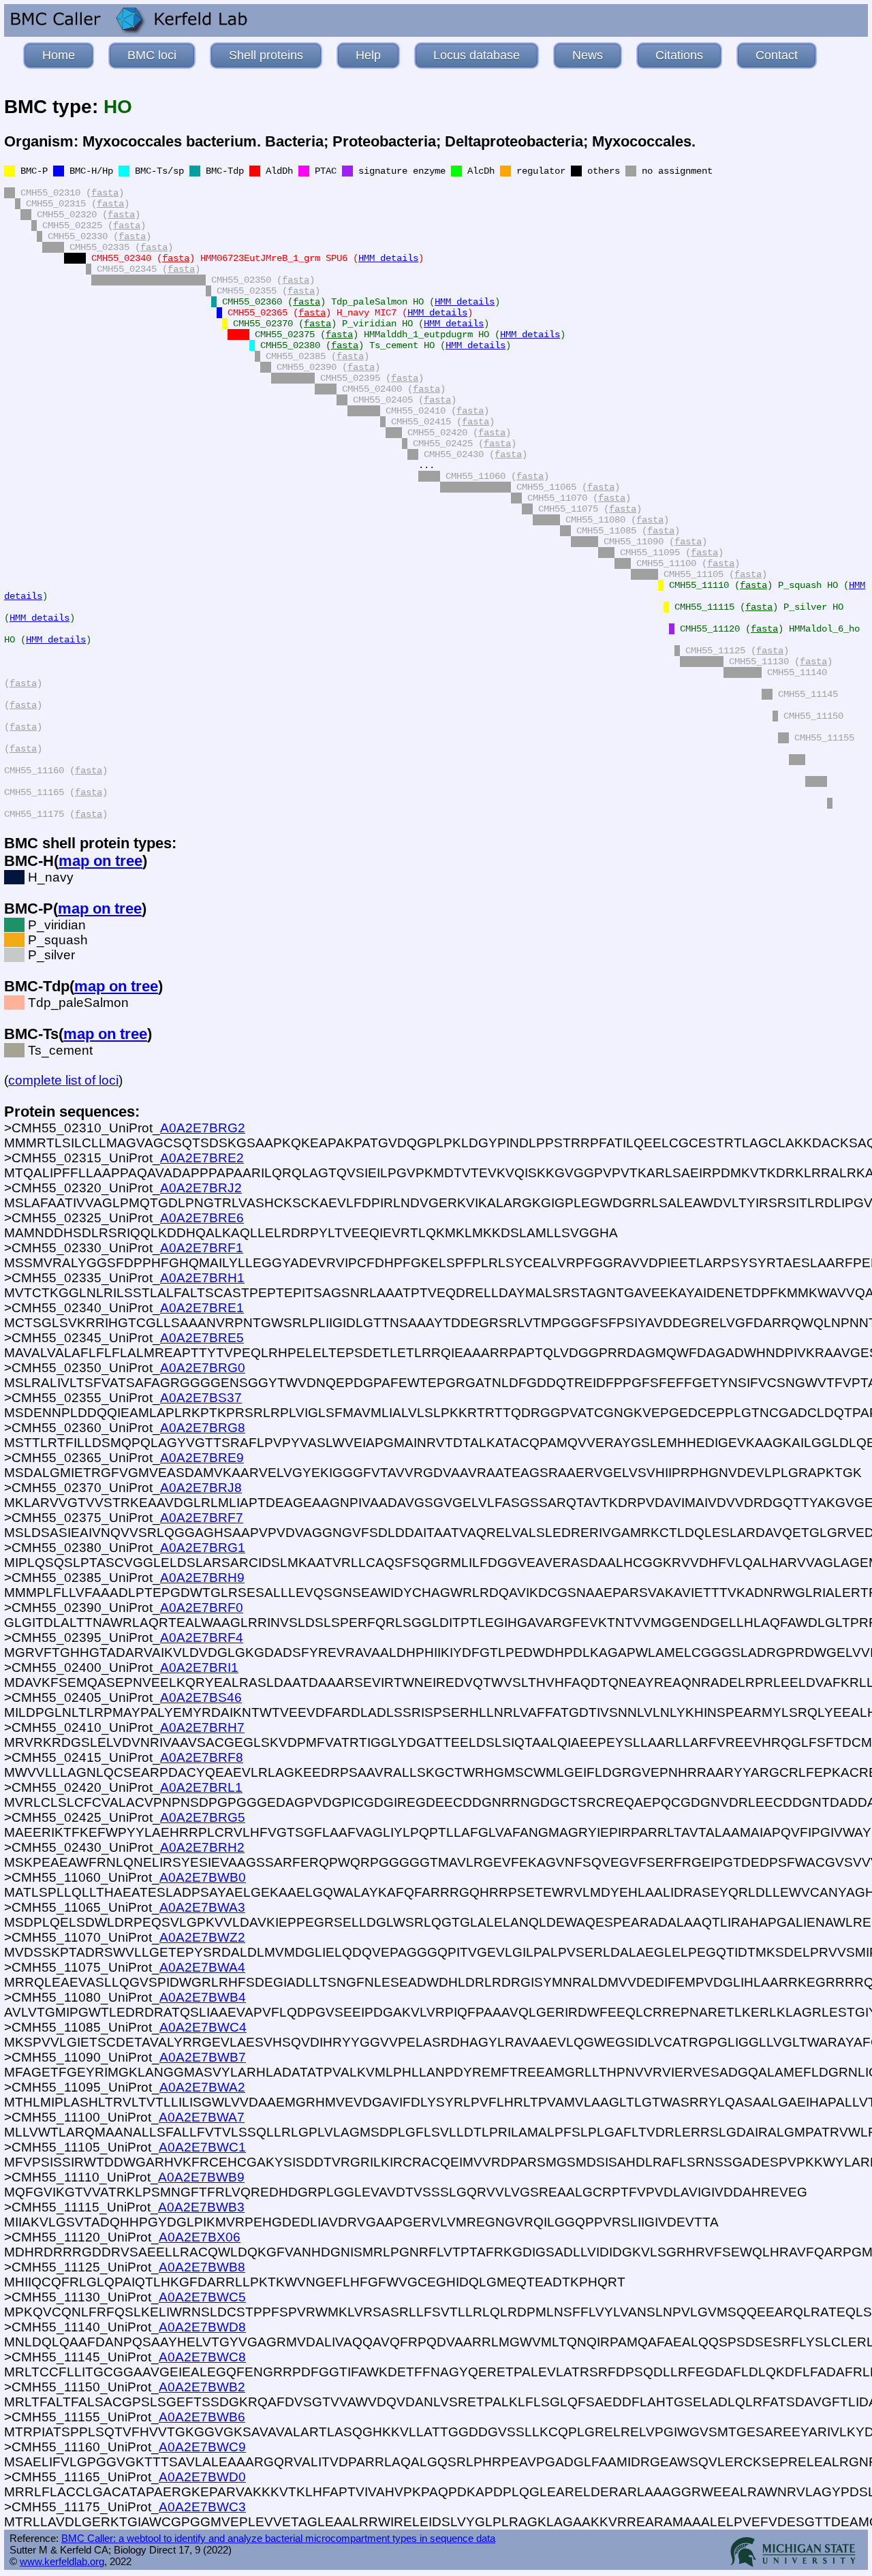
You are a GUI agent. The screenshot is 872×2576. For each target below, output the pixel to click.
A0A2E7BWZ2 (202, 1937)
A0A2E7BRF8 (202, 1757)
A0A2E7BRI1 (199, 1667)
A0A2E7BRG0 (203, 1368)
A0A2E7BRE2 (202, 1158)
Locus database (477, 55)
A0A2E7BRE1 (202, 1308)
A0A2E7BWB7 (203, 2057)
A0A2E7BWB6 (202, 2417)
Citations (679, 55)
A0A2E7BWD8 (202, 2327)
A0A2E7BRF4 (202, 1638)
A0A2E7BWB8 (202, 2267)
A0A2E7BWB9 (201, 2177)
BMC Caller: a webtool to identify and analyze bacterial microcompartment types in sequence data (278, 2538)
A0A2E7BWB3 (201, 2207)
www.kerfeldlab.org (62, 2561)
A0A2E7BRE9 (202, 1458)
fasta (105, 193)
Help (368, 55)
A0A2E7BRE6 (202, 1218)
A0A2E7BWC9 (202, 2447)
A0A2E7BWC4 (203, 2027)
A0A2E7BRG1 (203, 1548)
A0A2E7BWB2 (202, 2387)
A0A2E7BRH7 (202, 1727)
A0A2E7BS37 (201, 1398)
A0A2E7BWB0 (203, 1877)
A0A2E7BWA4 (202, 1967)
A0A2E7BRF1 (202, 1248)
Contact (777, 55)
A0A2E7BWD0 (202, 2477)
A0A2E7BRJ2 (201, 1188)
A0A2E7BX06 (200, 2237)
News (588, 55)
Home (59, 55)
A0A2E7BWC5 (202, 2297)
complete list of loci (63, 1080)
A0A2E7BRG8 (203, 1428)
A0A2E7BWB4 (203, 1997)
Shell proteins (266, 55)
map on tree (100, 861)
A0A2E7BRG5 (203, 1817)
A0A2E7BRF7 (202, 1518)
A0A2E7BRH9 (202, 1578)
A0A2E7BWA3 (202, 1907)
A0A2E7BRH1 (202, 1278)
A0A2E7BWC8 (202, 2357)
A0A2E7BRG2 (203, 1128)
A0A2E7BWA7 (202, 2117)
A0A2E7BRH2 (202, 1847)
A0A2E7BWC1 (202, 2147)
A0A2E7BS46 (201, 1697)
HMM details (388, 258)
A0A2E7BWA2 (202, 2087)
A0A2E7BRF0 (202, 1608)
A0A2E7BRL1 (201, 1787)
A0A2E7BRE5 (202, 1338)
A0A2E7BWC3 (202, 2507)
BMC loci (152, 55)
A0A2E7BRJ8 (201, 1488)
